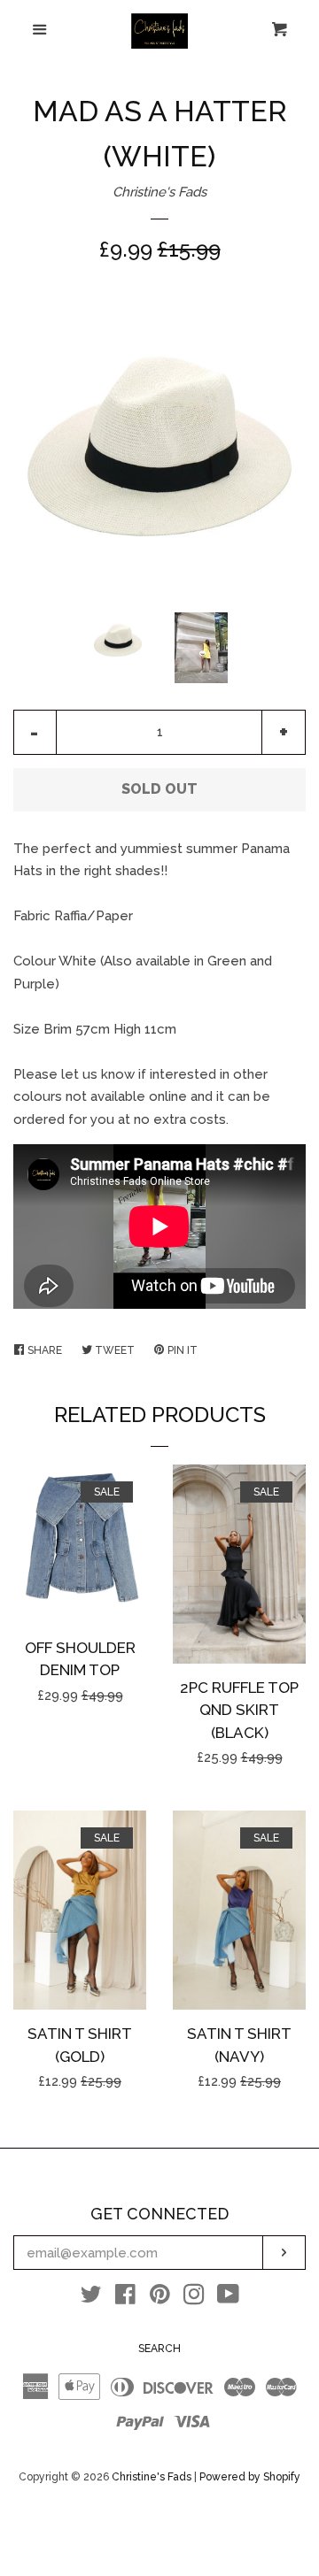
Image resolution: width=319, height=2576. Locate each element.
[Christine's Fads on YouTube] (228, 2298)
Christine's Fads (159, 192)
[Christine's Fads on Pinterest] (160, 2298)
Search (159, 2349)
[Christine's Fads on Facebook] (125, 2298)
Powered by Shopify (250, 2477)
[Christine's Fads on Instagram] (194, 2298)
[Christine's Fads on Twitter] (91, 2298)
